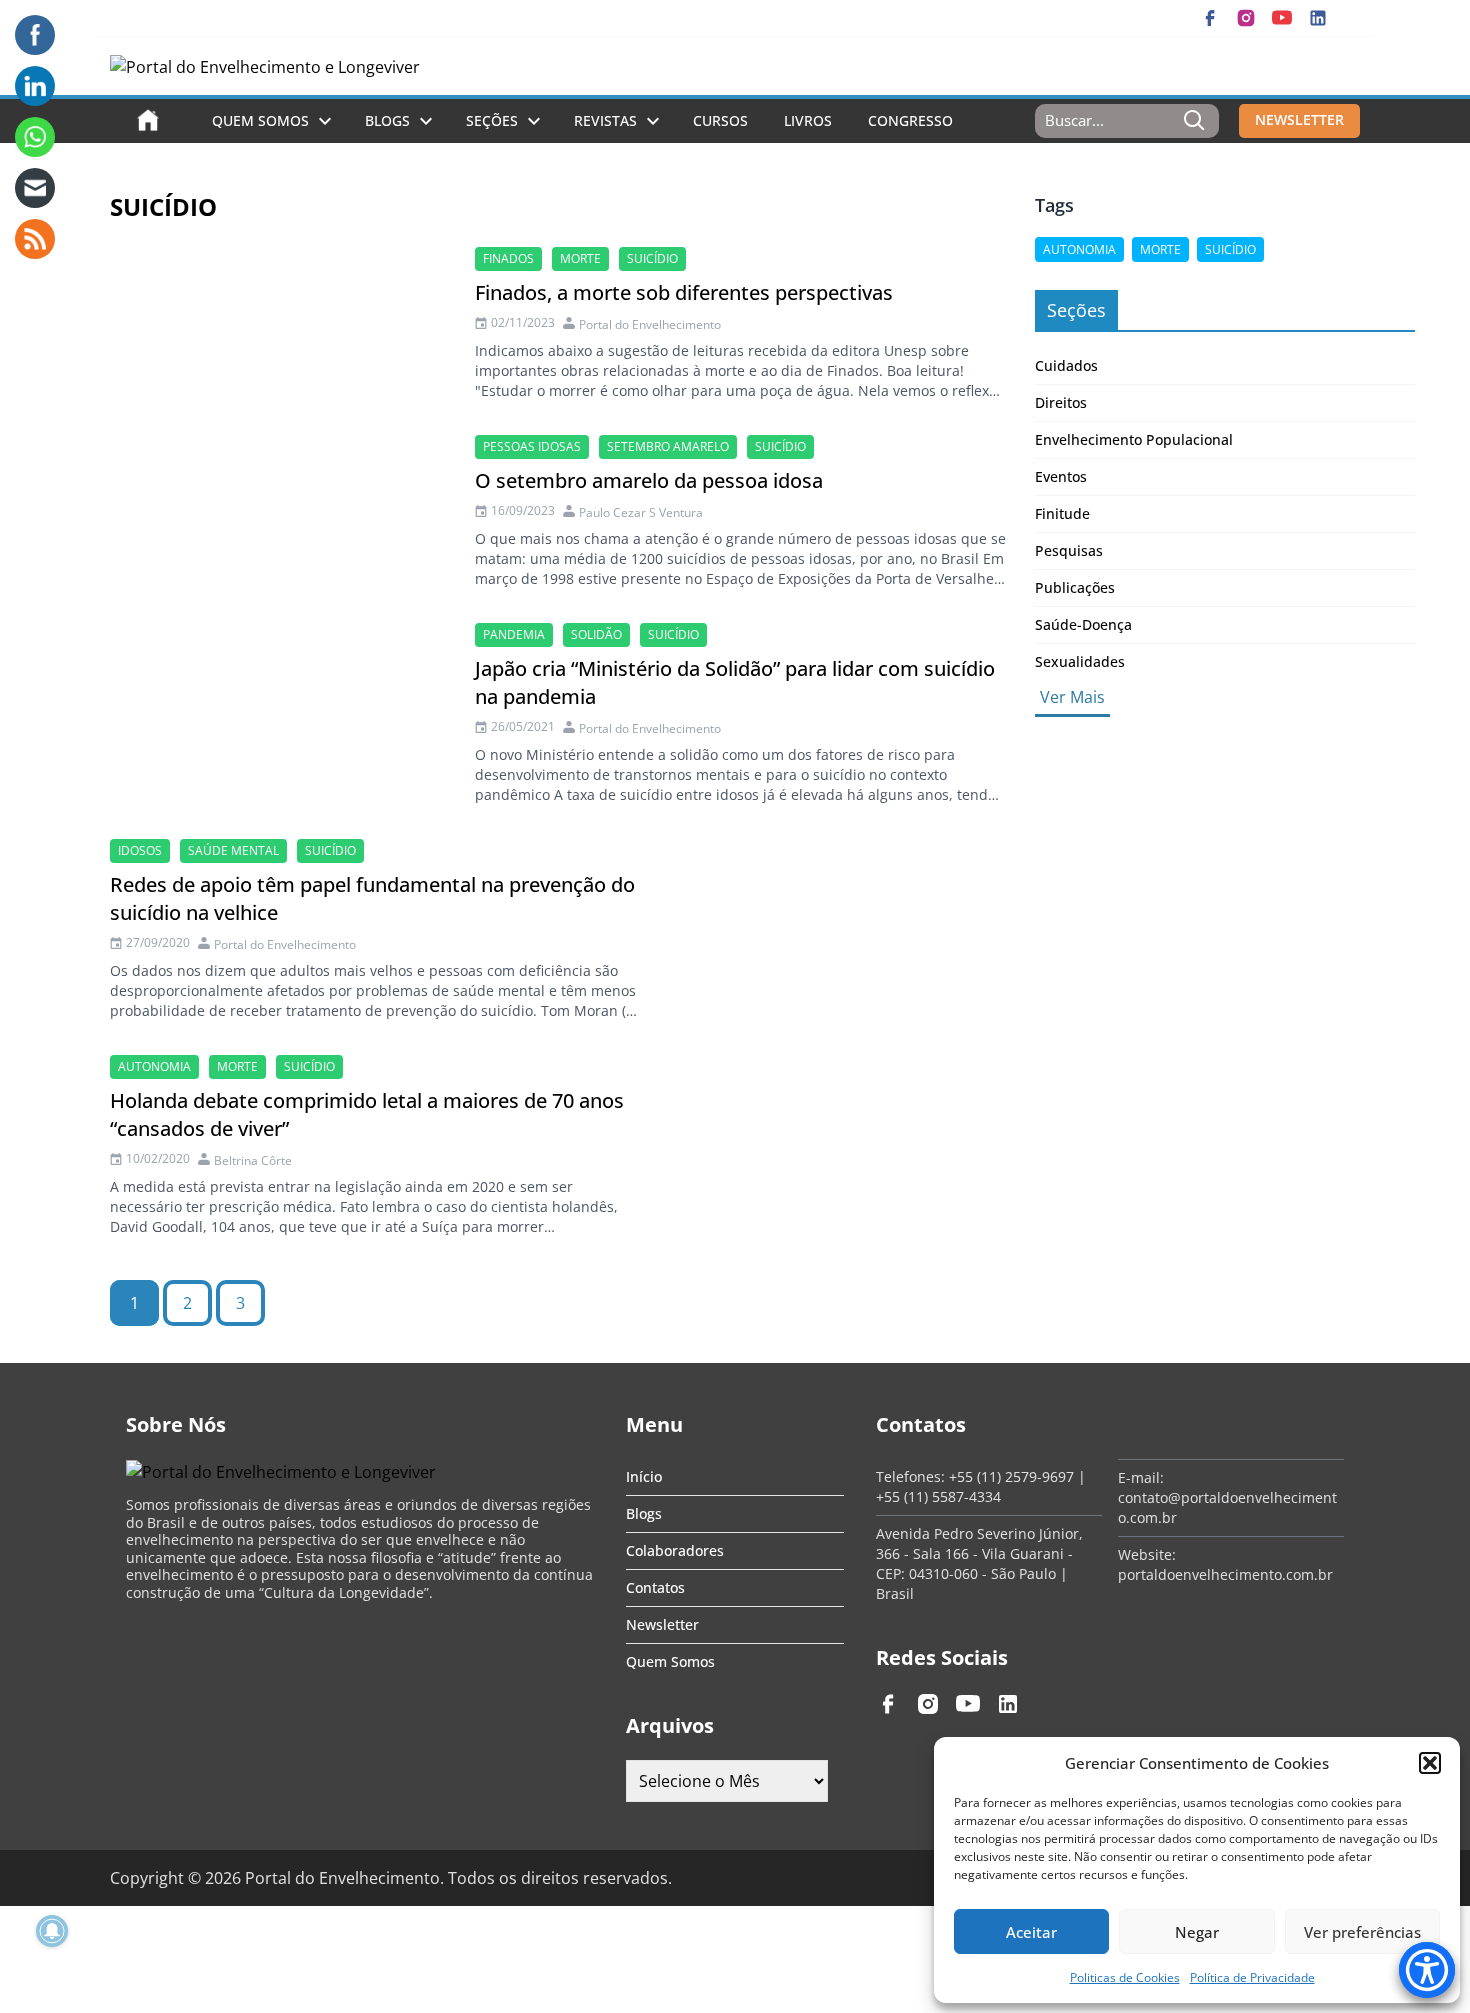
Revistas (605, 120)
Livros (808, 120)
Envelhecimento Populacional (1134, 439)
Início (644, 1476)
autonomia (154, 1066)
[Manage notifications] (52, 1931)
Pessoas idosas (532, 446)
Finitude (1062, 513)
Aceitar (1031, 1932)
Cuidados (1066, 365)
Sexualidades (1080, 661)
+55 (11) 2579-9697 (1011, 1476)
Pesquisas (1069, 550)
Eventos (1061, 476)
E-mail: (1141, 1477)
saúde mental (233, 850)
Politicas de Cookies (1125, 1977)
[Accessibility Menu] (1427, 1970)
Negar (1197, 1932)
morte (580, 258)
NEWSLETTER (1299, 119)
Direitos (1061, 402)
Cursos (720, 120)
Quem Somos (260, 120)
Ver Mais (1072, 697)
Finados (508, 258)
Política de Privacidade (1252, 1977)
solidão (596, 634)
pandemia (514, 634)
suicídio (652, 258)
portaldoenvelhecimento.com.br (1225, 1574)
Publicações (1075, 587)
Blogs (387, 120)
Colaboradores (675, 1550)
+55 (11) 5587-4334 (938, 1496)
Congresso (910, 120)
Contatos (655, 1587)
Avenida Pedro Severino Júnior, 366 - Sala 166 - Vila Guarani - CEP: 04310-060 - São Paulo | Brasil (979, 1563)
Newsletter (662, 1624)
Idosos (140, 850)
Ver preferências (1362, 1932)
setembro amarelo (668, 446)
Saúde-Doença (1083, 624)
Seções (492, 120)
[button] (1430, 1763)
